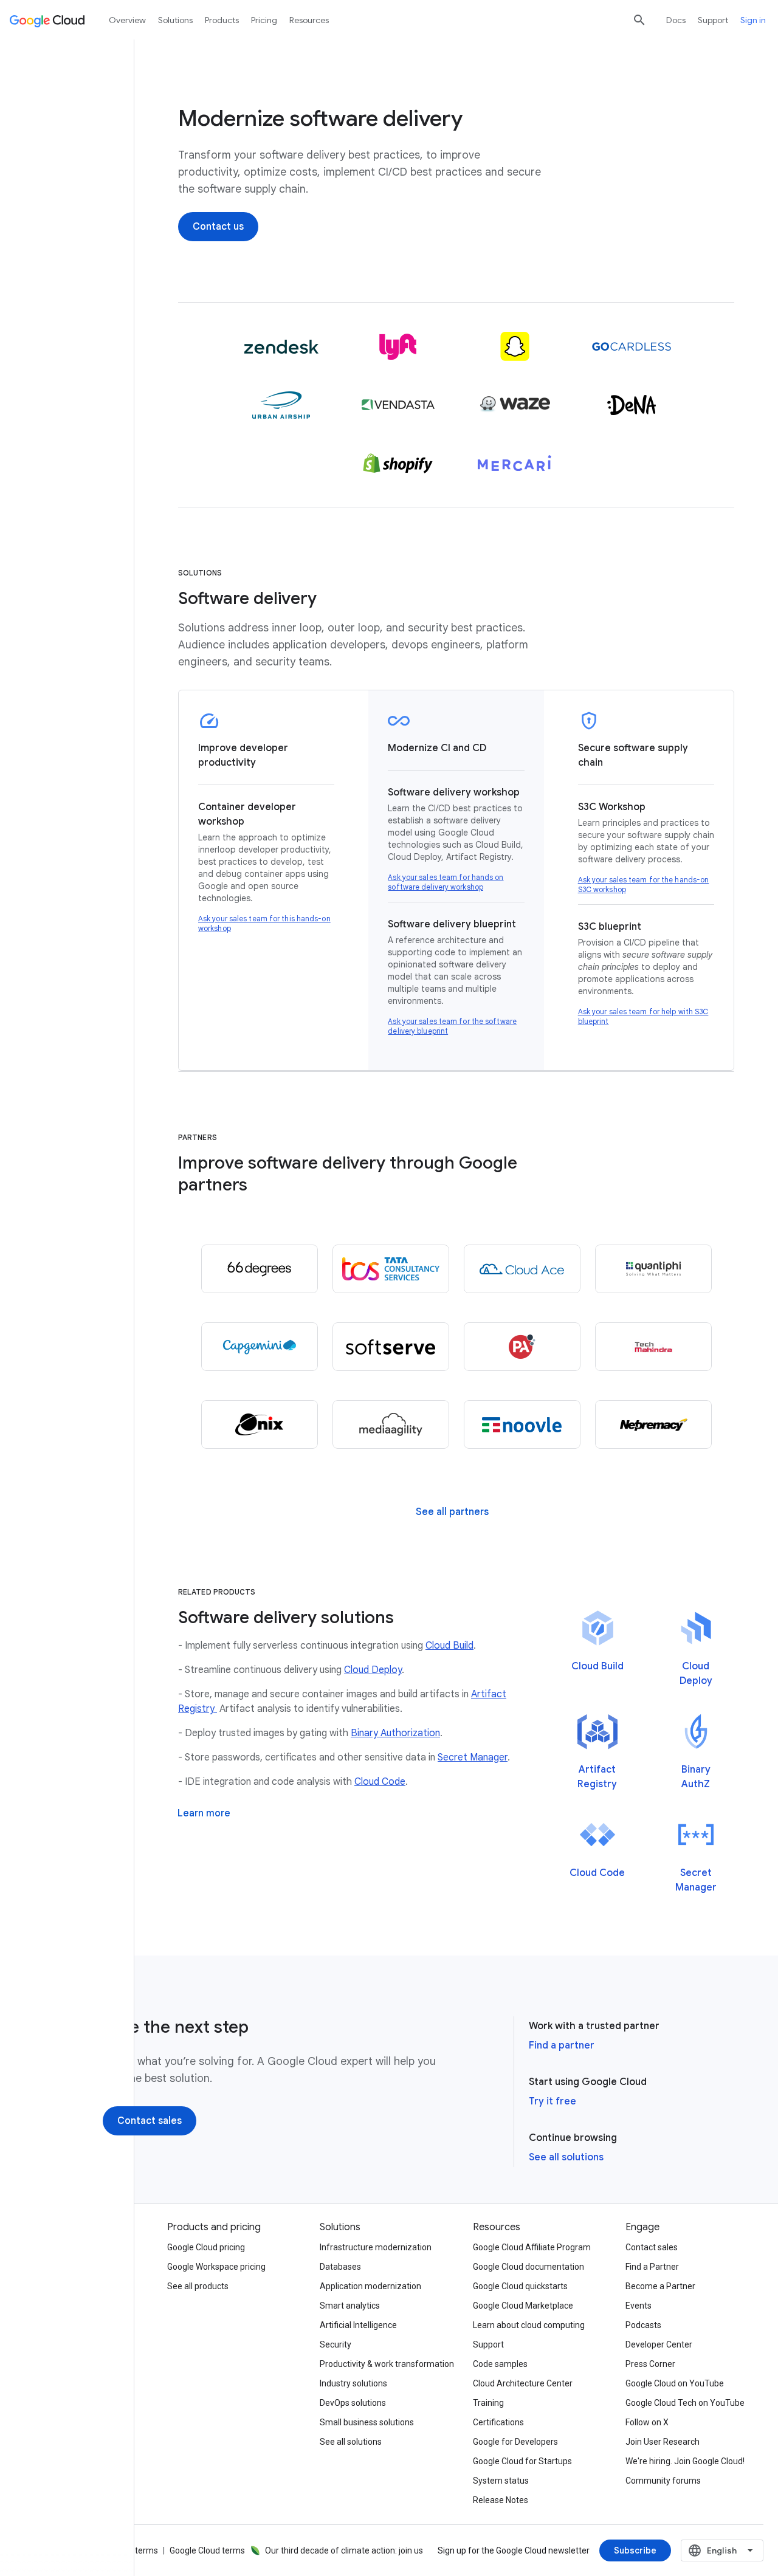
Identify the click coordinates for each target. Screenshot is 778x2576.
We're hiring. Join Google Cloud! (685, 2461)
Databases (340, 2267)
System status (501, 2481)
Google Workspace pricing (216, 2267)
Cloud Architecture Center (523, 2383)
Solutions (175, 20)
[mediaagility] (391, 1424)
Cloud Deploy (373, 1670)
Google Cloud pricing (206, 2247)
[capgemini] (260, 1347)
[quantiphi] (653, 1269)
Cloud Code (380, 1782)
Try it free (553, 2101)
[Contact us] (218, 227)
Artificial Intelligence (358, 2325)
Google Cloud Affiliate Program (532, 2247)
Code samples (500, 2364)
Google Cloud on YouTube (675, 2383)
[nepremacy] (653, 1424)
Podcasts (643, 2325)
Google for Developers (515, 2442)
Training (488, 2403)
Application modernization (370, 2286)
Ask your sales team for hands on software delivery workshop (446, 882)
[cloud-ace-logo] (522, 1269)
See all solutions (566, 2157)
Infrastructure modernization (376, 2247)
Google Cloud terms (207, 2550)
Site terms (138, 2550)
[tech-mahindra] (653, 1347)
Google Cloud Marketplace (523, 2306)
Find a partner (562, 2045)
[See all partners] (452, 1512)
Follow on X (647, 2422)
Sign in (753, 20)
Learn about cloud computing (529, 2325)
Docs (676, 20)
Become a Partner (660, 2286)
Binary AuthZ (696, 1777)
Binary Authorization (395, 1733)
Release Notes (501, 2500)
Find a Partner (652, 2267)
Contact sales (652, 2247)
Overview (127, 20)
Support (713, 20)
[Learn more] (204, 1813)
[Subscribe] (635, 2550)
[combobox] (722, 2550)
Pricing (264, 20)
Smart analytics (350, 2306)
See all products (198, 2286)
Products (222, 20)
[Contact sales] (150, 2121)
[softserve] (391, 1347)
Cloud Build (449, 1646)
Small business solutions (367, 2422)
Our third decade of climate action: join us (344, 2550)
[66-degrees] (260, 1269)
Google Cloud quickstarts (520, 2286)
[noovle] (522, 1424)
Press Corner (650, 2364)
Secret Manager (473, 1757)
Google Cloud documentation (528, 2267)
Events (639, 2306)
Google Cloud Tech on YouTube (685, 2403)
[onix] (260, 1424)
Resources (309, 20)
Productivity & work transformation (387, 2364)
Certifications (498, 2422)
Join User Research (663, 2442)
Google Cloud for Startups (522, 2461)
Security (336, 2344)
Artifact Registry (597, 1777)
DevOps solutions (353, 2403)
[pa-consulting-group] (522, 1347)
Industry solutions (353, 2383)
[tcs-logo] (391, 1269)
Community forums (663, 2481)
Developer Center (659, 2344)
